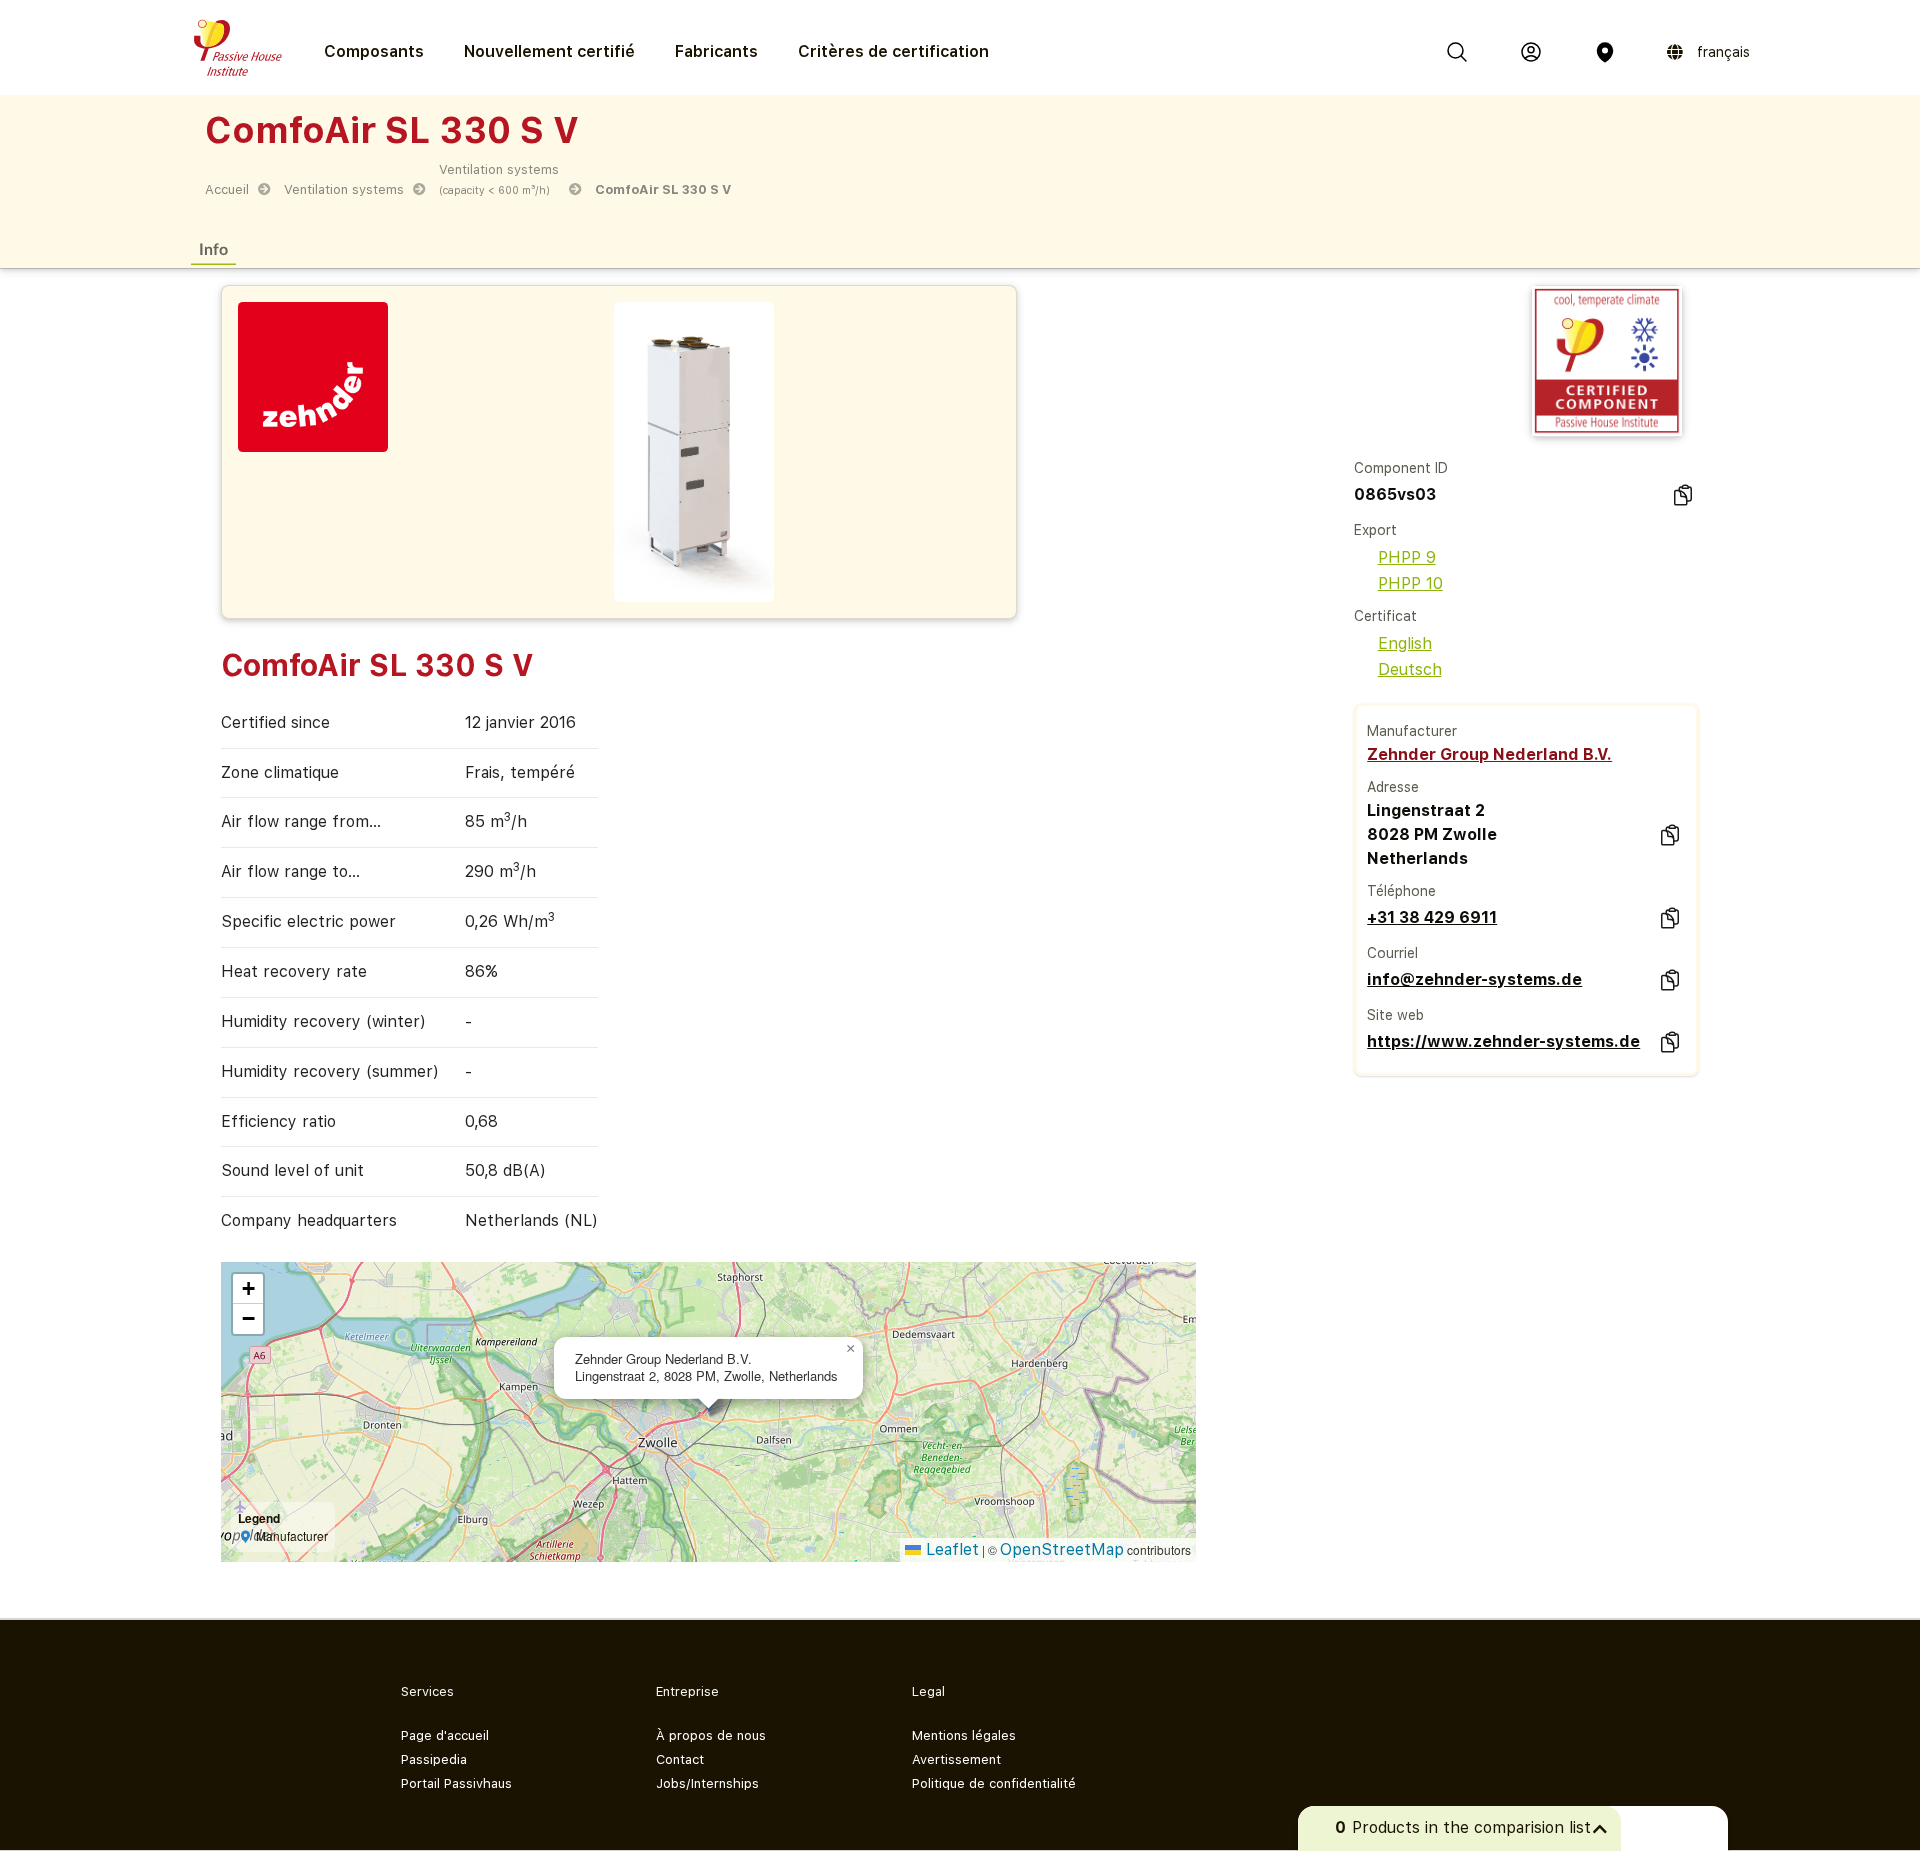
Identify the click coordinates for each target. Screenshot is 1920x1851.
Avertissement (956, 1759)
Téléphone (1401, 891)
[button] (851, 1349)
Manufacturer (1412, 731)
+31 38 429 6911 (1432, 917)
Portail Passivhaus (456, 1783)
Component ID (1401, 468)
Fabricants (716, 51)
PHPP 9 (1407, 557)
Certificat (1385, 616)
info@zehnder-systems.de (1474, 979)
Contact (680, 1759)
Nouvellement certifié (549, 51)
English (1405, 643)
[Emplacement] (1605, 52)
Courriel (1392, 953)
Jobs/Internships (707, 1783)
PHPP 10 (1410, 583)
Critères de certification (893, 51)
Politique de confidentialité (994, 1783)
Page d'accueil (445, 1735)
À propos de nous (711, 1735)
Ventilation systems (344, 189)
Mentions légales (964, 1735)
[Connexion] (1531, 52)
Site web (1395, 1015)
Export (1375, 530)
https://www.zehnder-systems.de (1503, 1041)
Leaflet (950, 1549)
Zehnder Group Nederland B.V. (1489, 754)
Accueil (227, 189)
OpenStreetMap (1062, 1549)
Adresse (1393, 787)
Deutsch (1410, 669)
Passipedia (434, 1759)
